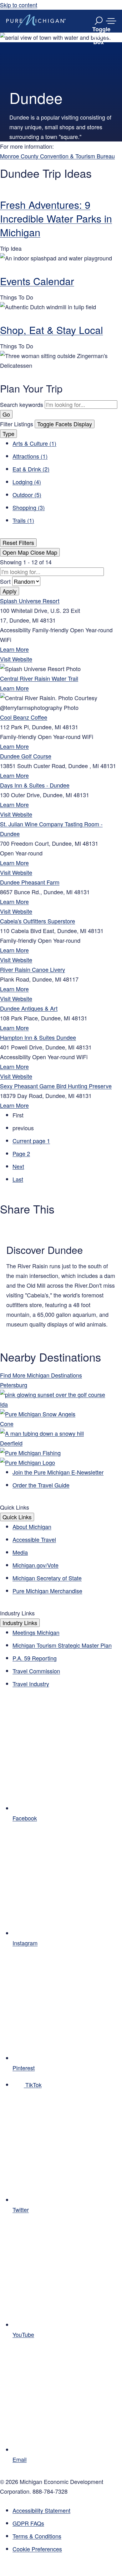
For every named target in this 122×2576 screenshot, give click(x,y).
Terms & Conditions (37, 2536)
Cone (7, 1424)
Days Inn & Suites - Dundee (35, 785)
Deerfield (11, 1443)
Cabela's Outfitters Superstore (38, 921)
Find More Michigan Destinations (41, 1375)
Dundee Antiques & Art (29, 1008)
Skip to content (19, 5)
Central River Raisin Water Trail (39, 678)
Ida (4, 1404)
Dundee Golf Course (26, 756)
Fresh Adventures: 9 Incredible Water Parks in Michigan (56, 218)
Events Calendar (37, 281)
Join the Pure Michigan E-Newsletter (58, 1472)
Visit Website (16, 659)
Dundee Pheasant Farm (30, 882)
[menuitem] (67, 2549)
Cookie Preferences (37, 2549)
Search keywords (22, 404)
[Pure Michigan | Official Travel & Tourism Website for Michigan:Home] (36, 21)
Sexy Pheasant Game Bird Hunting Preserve (56, 1086)
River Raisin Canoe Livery (33, 969)
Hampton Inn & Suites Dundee (38, 1037)
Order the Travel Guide (41, 1485)
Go (6, 414)
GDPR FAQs (28, 2523)
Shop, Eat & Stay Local (51, 330)
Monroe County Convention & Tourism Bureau (57, 156)
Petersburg (14, 1385)
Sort (6, 581)
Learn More (14, 649)
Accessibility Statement (41, 2510)
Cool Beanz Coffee (24, 717)
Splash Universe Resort (30, 601)
